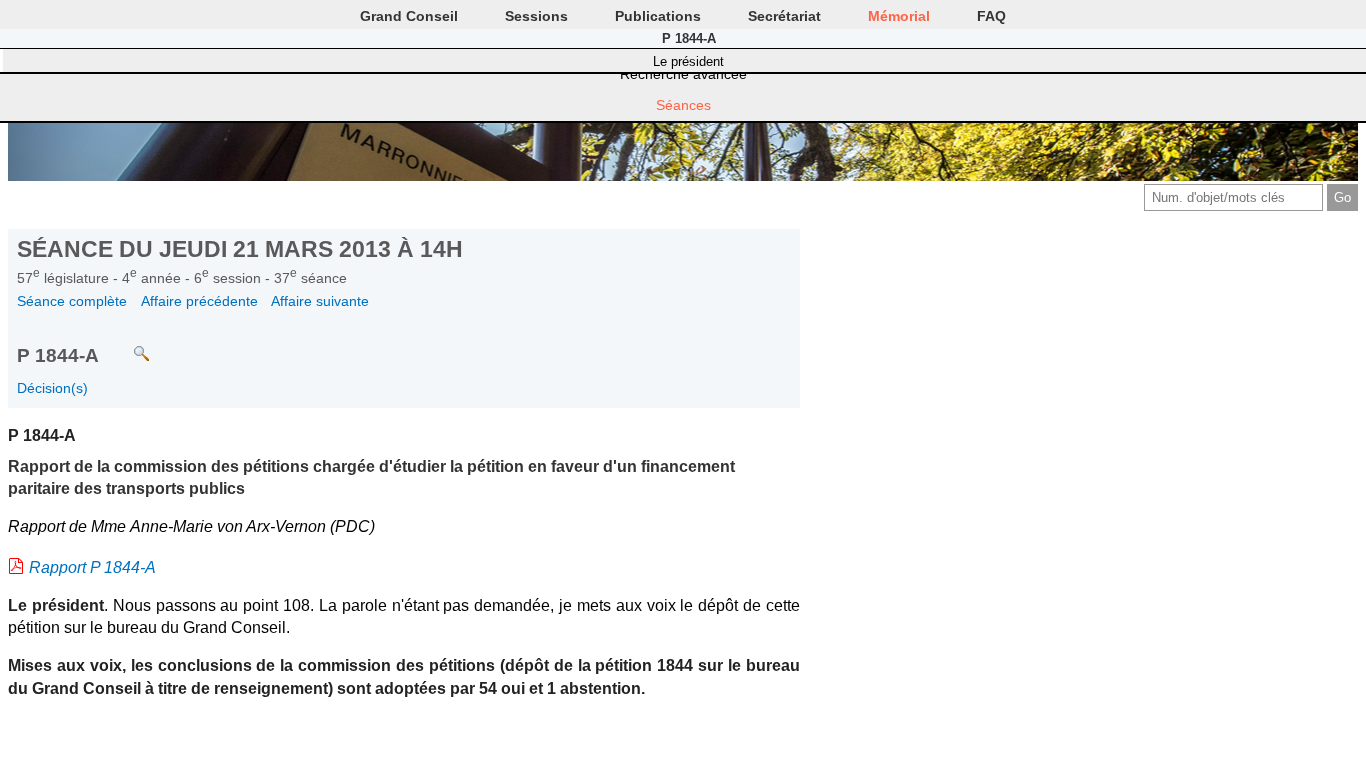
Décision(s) (52, 388)
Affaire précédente (199, 301)
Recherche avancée (683, 74)
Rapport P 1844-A (92, 567)
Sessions (536, 16)
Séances (683, 105)
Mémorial (899, 16)
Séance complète (72, 301)
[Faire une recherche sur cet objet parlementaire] (126, 344)
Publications (658, 16)
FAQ (991, 16)
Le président (688, 61)
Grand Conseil (409, 16)
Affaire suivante (320, 301)
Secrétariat (784, 16)
